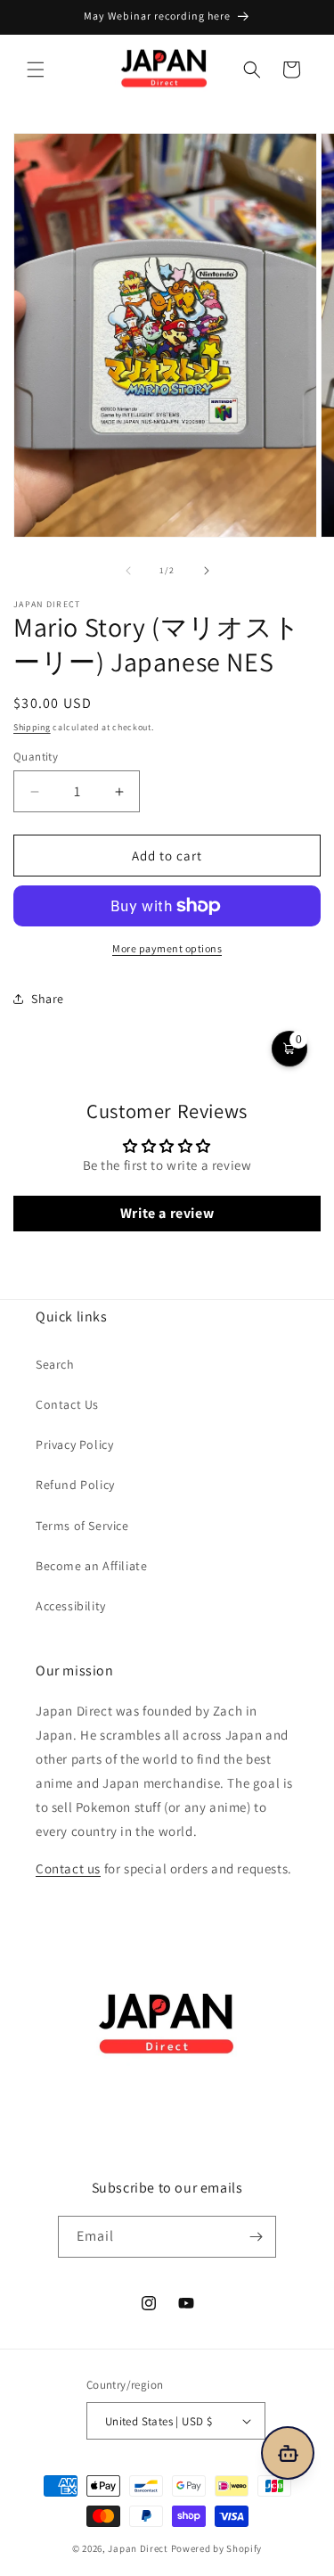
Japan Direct (138, 2548)
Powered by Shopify (217, 2548)
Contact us (68, 1868)
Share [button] (48, 999)
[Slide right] (207, 571)
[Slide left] (128, 571)
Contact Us (67, 1404)
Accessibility (71, 1606)
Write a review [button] (167, 1213)
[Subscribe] (256, 2237)
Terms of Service (82, 1526)
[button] (36, 70)
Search (55, 1364)
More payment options (167, 948)
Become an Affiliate (91, 1566)
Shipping (32, 727)
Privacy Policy (74, 1444)
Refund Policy (75, 1485)
